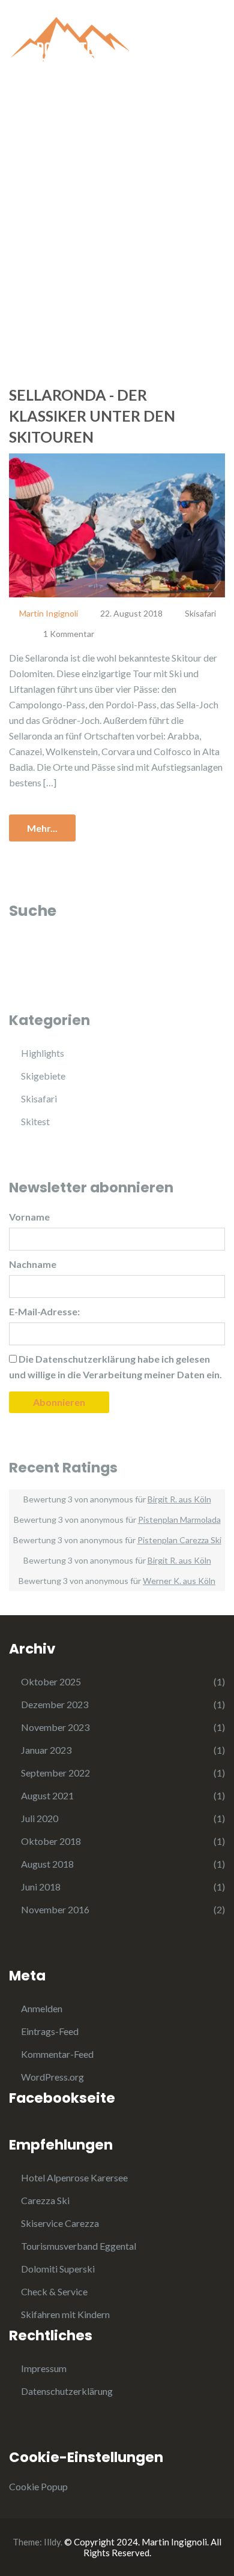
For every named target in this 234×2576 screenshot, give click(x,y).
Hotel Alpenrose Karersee (74, 2177)
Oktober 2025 (51, 1681)
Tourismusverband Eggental (79, 2246)
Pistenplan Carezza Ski (179, 1540)
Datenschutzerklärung (67, 2391)
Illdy (52, 2542)
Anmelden (42, 2008)
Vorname (29, 1217)
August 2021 (47, 1795)
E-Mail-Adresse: (44, 1311)
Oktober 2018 (51, 1841)
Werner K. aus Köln (179, 1581)
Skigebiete (43, 1076)
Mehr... (42, 828)
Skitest (35, 1121)
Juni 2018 (41, 1887)
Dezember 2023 (55, 1704)
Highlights (43, 1053)
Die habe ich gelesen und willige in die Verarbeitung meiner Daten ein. (115, 1367)
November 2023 (55, 1727)
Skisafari (200, 613)
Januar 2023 (46, 1750)
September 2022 (55, 1773)
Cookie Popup (38, 2486)
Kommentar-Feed (57, 2054)
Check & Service (54, 2291)
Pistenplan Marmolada (179, 1520)
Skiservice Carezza (60, 2223)
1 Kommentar (69, 634)
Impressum (44, 2368)
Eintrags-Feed (50, 2031)
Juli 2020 (40, 1818)
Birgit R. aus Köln (179, 1499)
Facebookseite (62, 2098)
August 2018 (47, 1864)
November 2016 (55, 1909)
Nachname (33, 1264)
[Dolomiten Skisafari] (69, 46)
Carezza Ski (45, 2200)
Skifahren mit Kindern (65, 2314)
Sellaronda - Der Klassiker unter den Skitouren (92, 416)
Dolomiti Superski (58, 2269)
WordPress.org (52, 2077)
